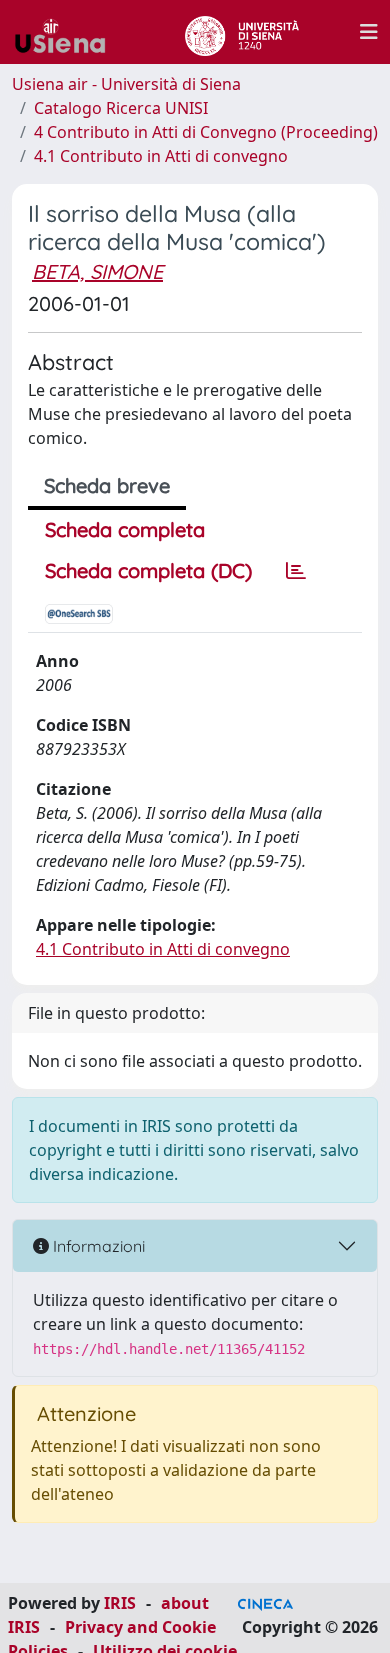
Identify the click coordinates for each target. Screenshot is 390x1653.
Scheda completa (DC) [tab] (148, 570)
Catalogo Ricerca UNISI (121, 108)
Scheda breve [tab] (107, 485)
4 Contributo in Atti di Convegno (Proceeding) (206, 132)
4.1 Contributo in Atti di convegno (161, 156)
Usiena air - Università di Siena (126, 84)
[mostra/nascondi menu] (369, 32)
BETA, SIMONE (97, 271)
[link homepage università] (241, 32)
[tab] (296, 571)
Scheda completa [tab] (125, 529)
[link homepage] (68, 32)
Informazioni (97, 1246)
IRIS (120, 1603)
